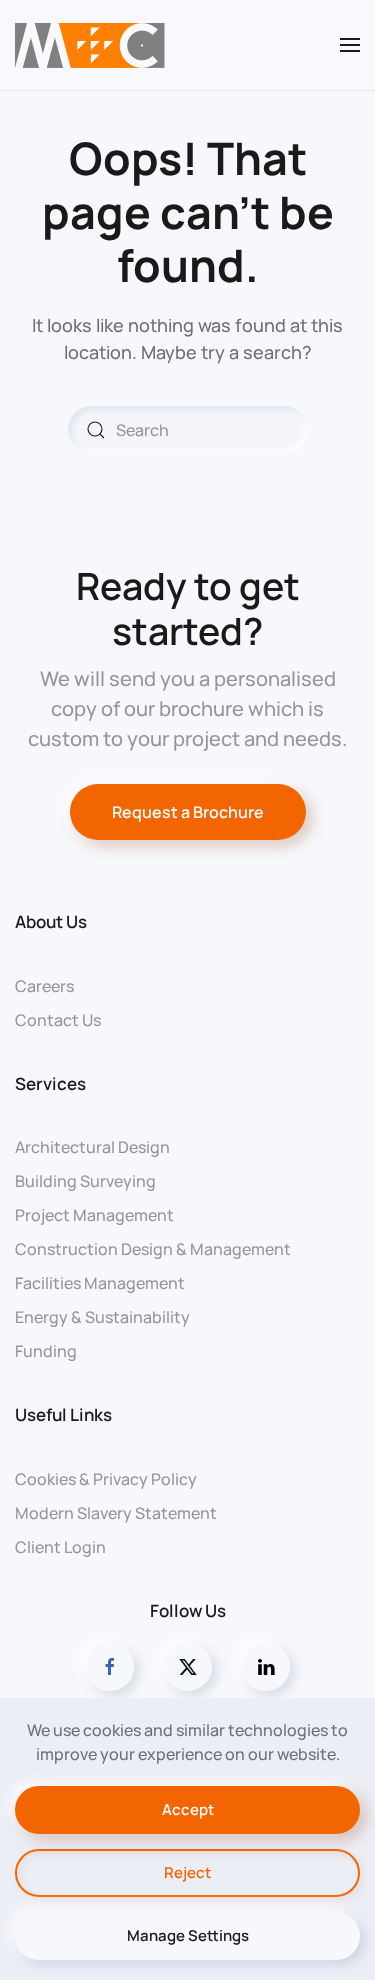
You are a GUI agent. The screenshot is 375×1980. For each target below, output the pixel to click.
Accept (188, 1809)
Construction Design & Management (153, 1249)
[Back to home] (90, 45)
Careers (44, 986)
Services (50, 1083)
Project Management (94, 1215)
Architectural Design (92, 1147)
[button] (350, 45)
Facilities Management (100, 1283)
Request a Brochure (188, 812)
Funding (46, 1351)
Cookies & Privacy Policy (106, 1479)
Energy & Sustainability (102, 1317)
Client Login (60, 1547)
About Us (51, 921)
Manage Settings (188, 1935)
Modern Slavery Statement (116, 1513)
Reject (187, 1872)
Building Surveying (85, 1181)
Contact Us (58, 1020)
